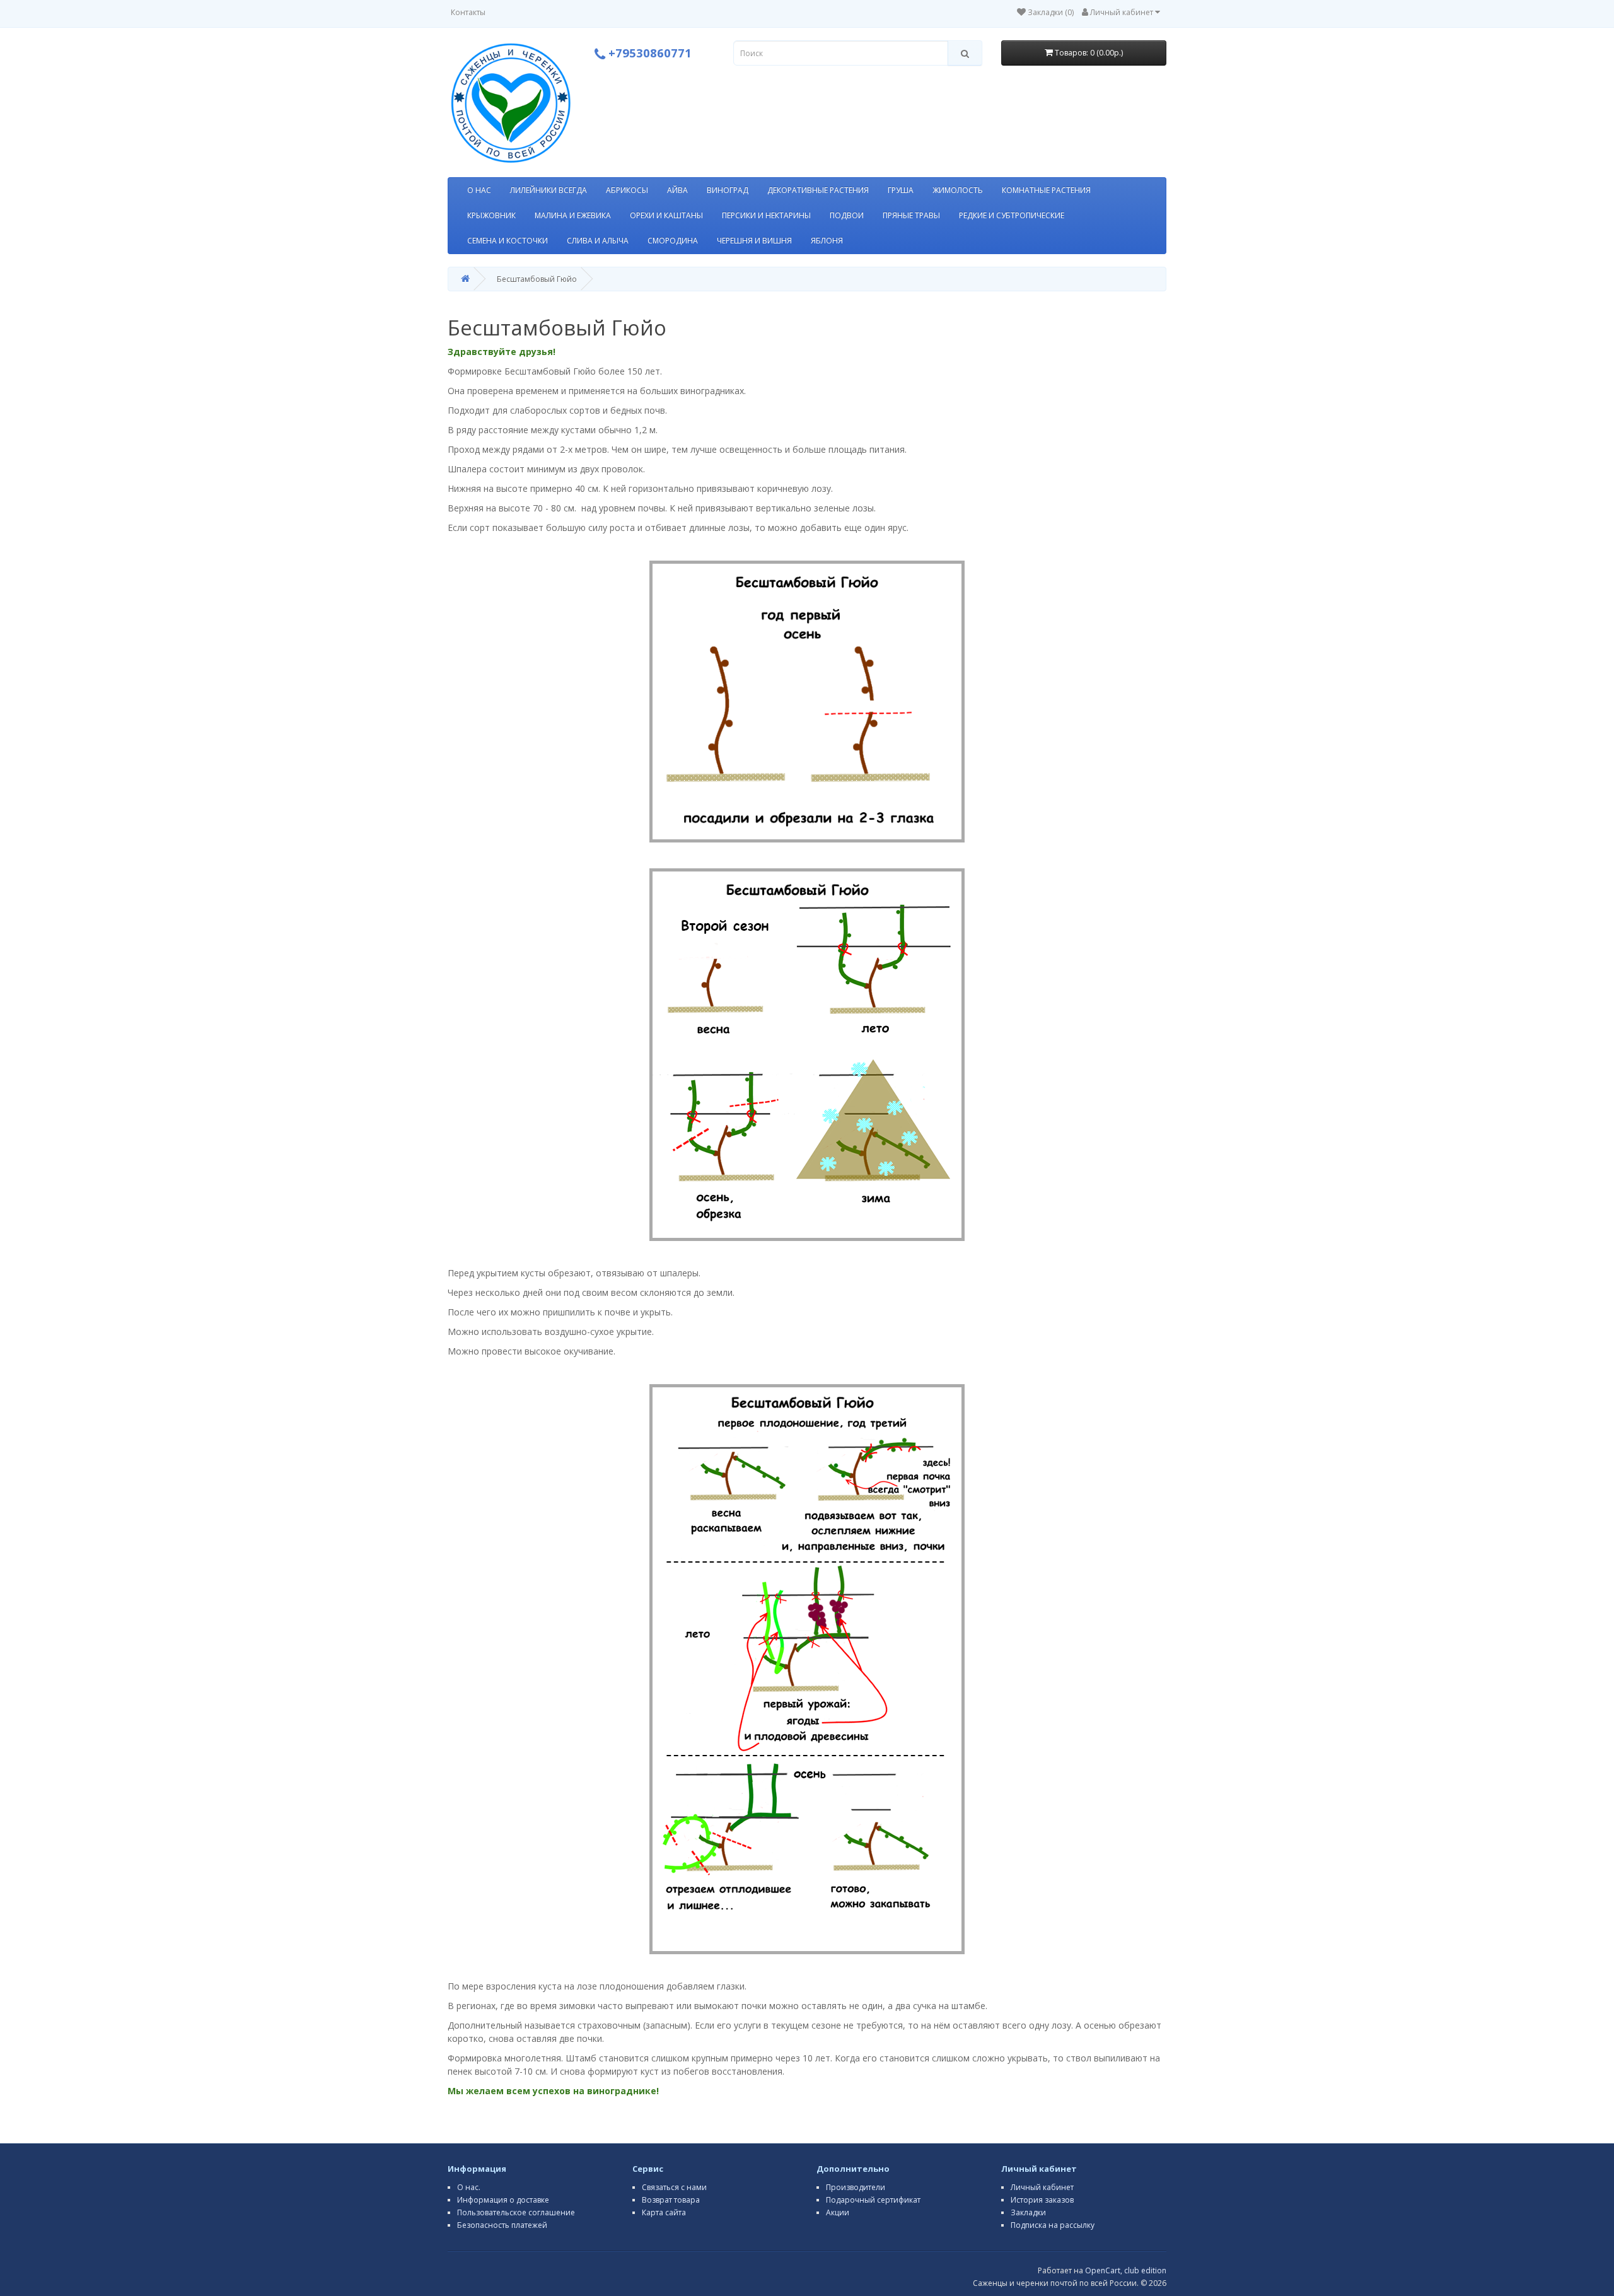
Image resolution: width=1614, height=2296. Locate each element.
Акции (838, 2212)
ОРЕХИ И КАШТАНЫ (666, 215)
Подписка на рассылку (1053, 2225)
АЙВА (677, 190)
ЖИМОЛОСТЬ (958, 190)
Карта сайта (664, 2212)
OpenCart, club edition (1126, 2270)
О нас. (469, 2187)
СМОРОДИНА (673, 241)
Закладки (1028, 2212)
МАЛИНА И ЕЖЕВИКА (573, 215)
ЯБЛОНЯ (827, 241)
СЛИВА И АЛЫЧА (598, 241)
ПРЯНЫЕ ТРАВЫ (911, 215)
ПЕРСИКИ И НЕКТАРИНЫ (766, 215)
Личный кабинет (1042, 2187)
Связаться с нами (674, 2187)
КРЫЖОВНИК (491, 215)
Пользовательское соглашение (516, 2212)
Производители (856, 2187)
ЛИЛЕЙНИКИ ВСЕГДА (549, 190)
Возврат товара (671, 2200)
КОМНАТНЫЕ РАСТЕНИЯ (1046, 190)
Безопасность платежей (502, 2225)
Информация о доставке (503, 2200)
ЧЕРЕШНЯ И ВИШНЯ (754, 241)
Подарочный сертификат (873, 2200)
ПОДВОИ (847, 215)
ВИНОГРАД (728, 190)
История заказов (1042, 2200)
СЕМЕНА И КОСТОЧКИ (508, 241)
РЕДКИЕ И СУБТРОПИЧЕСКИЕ (1012, 215)
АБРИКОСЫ (627, 190)
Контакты (468, 12)
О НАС (479, 190)
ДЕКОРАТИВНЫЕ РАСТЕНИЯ (818, 190)
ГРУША (901, 190)
